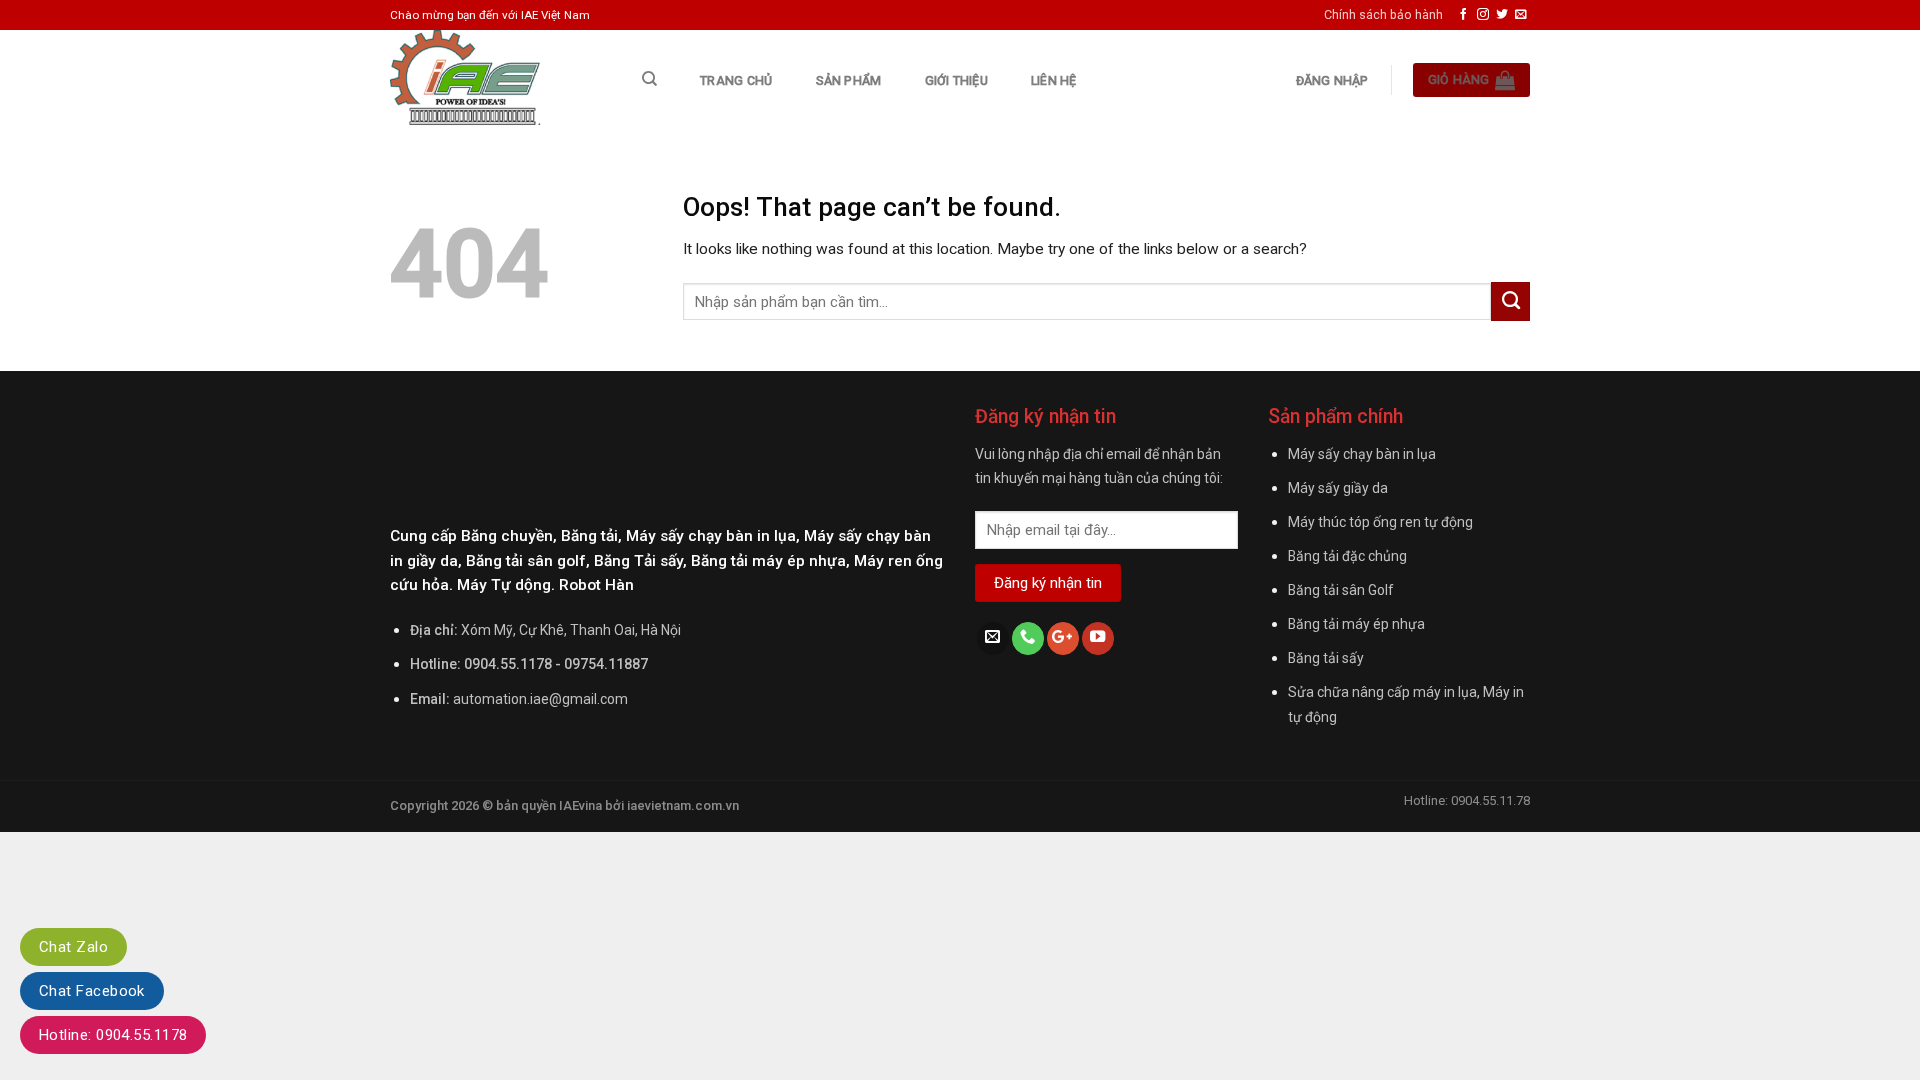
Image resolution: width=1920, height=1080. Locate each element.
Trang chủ (736, 80)
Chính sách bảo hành (1383, 14)
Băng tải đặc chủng (1347, 556)
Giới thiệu (956, 80)
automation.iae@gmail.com (540, 699)
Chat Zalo (73, 947)
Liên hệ (1054, 80)
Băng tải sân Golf (1340, 590)
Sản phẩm (849, 80)
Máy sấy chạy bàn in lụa (1362, 454)
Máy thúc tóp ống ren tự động (1380, 522)
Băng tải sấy (1326, 658)
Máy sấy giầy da (1338, 488)
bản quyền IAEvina (549, 805)
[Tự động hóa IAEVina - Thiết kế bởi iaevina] (493, 80)
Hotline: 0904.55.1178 (113, 1035)
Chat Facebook (92, 991)
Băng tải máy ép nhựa (1356, 624)
